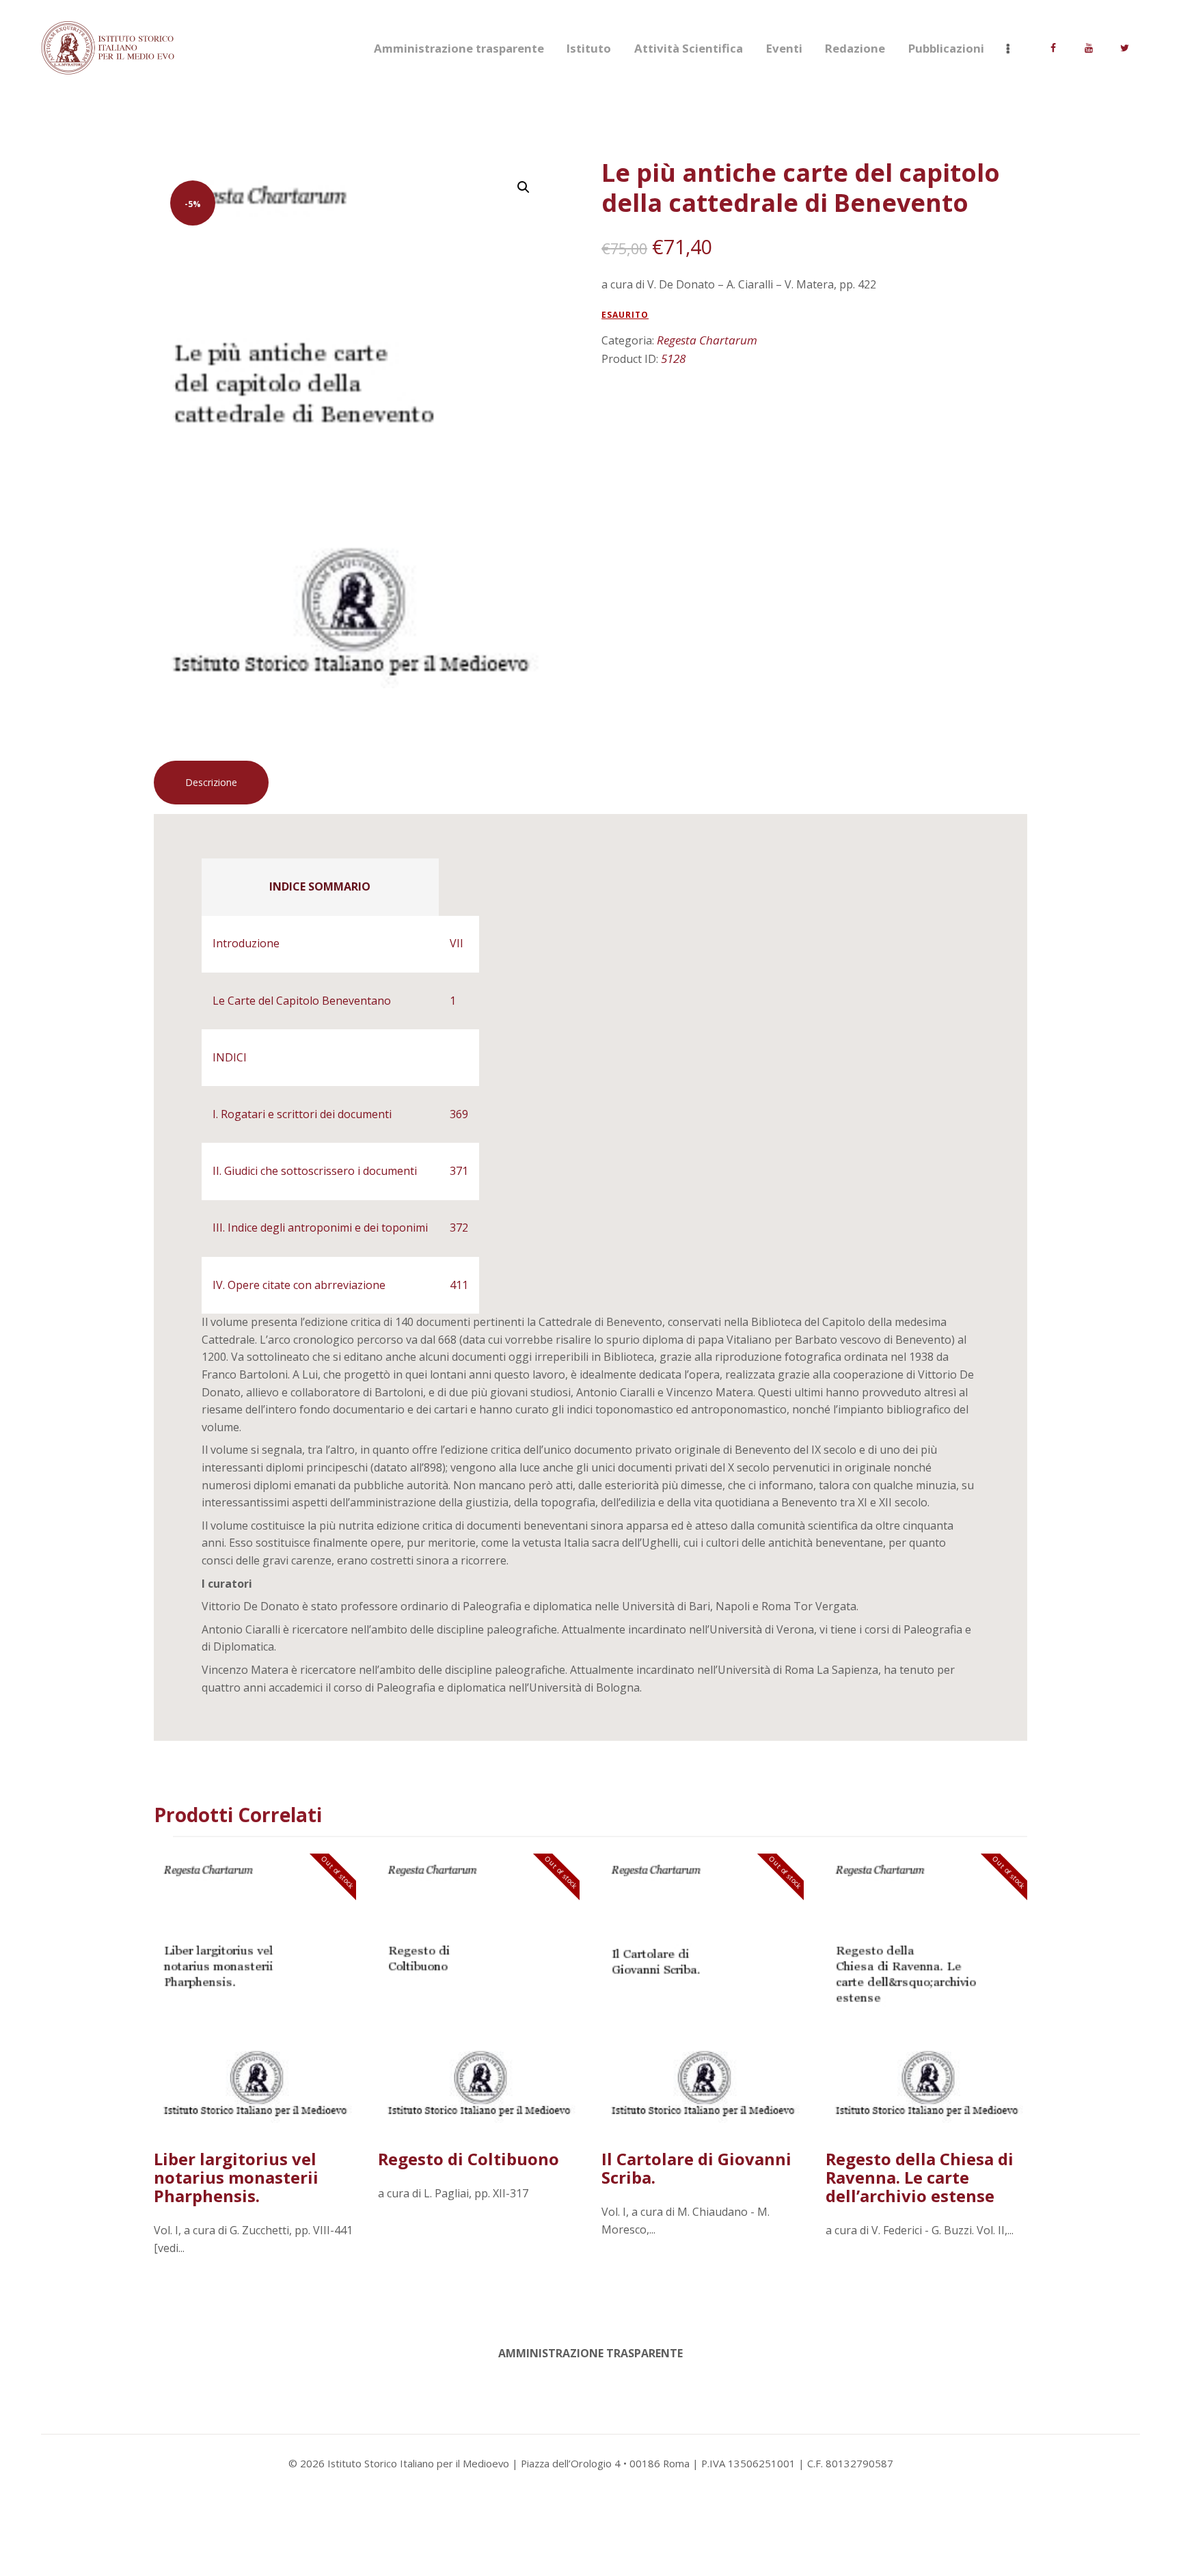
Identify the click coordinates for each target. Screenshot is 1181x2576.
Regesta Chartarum (707, 340)
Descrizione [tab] (211, 782)
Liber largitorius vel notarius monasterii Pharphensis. (236, 2177)
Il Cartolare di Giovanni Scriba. (696, 2168)
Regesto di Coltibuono (469, 2159)
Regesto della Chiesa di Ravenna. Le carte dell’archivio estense (920, 2177)
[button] (524, 187)
